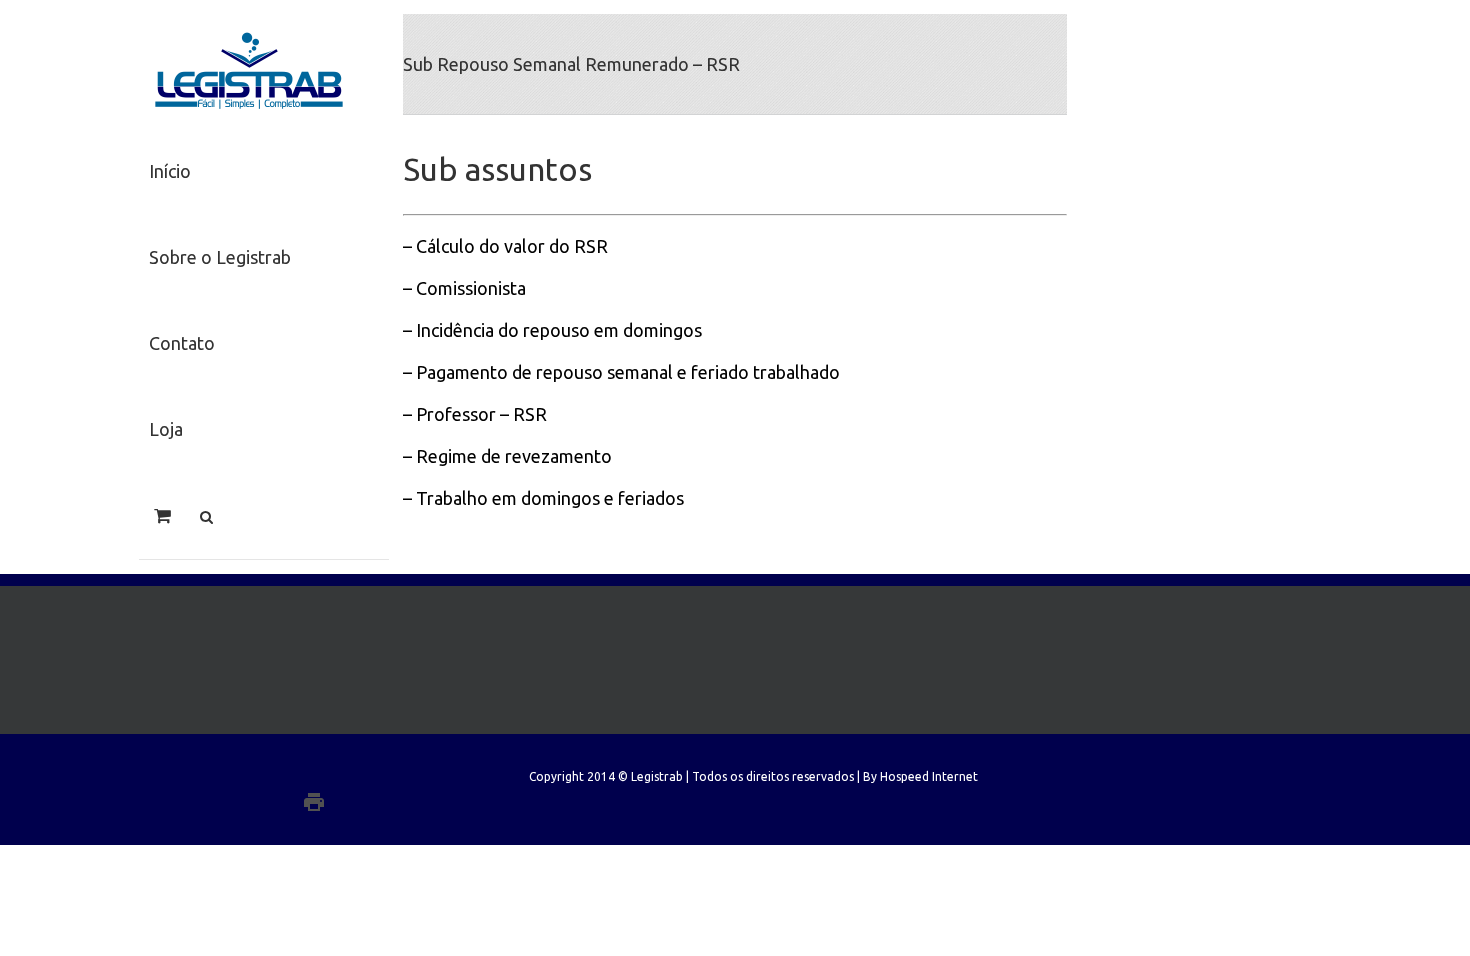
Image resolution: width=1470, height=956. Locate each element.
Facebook (360, 775)
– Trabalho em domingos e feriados (543, 498)
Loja (166, 429)
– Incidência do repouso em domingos (552, 330)
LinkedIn (296, 773)
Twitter (329, 775)
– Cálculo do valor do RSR (505, 246)
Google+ (354, 802)
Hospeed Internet (929, 776)
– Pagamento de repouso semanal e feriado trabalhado (621, 372)
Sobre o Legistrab (220, 257)
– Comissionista (464, 288)
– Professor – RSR (475, 414)
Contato (182, 343)
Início (170, 171)
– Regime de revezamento (507, 456)
